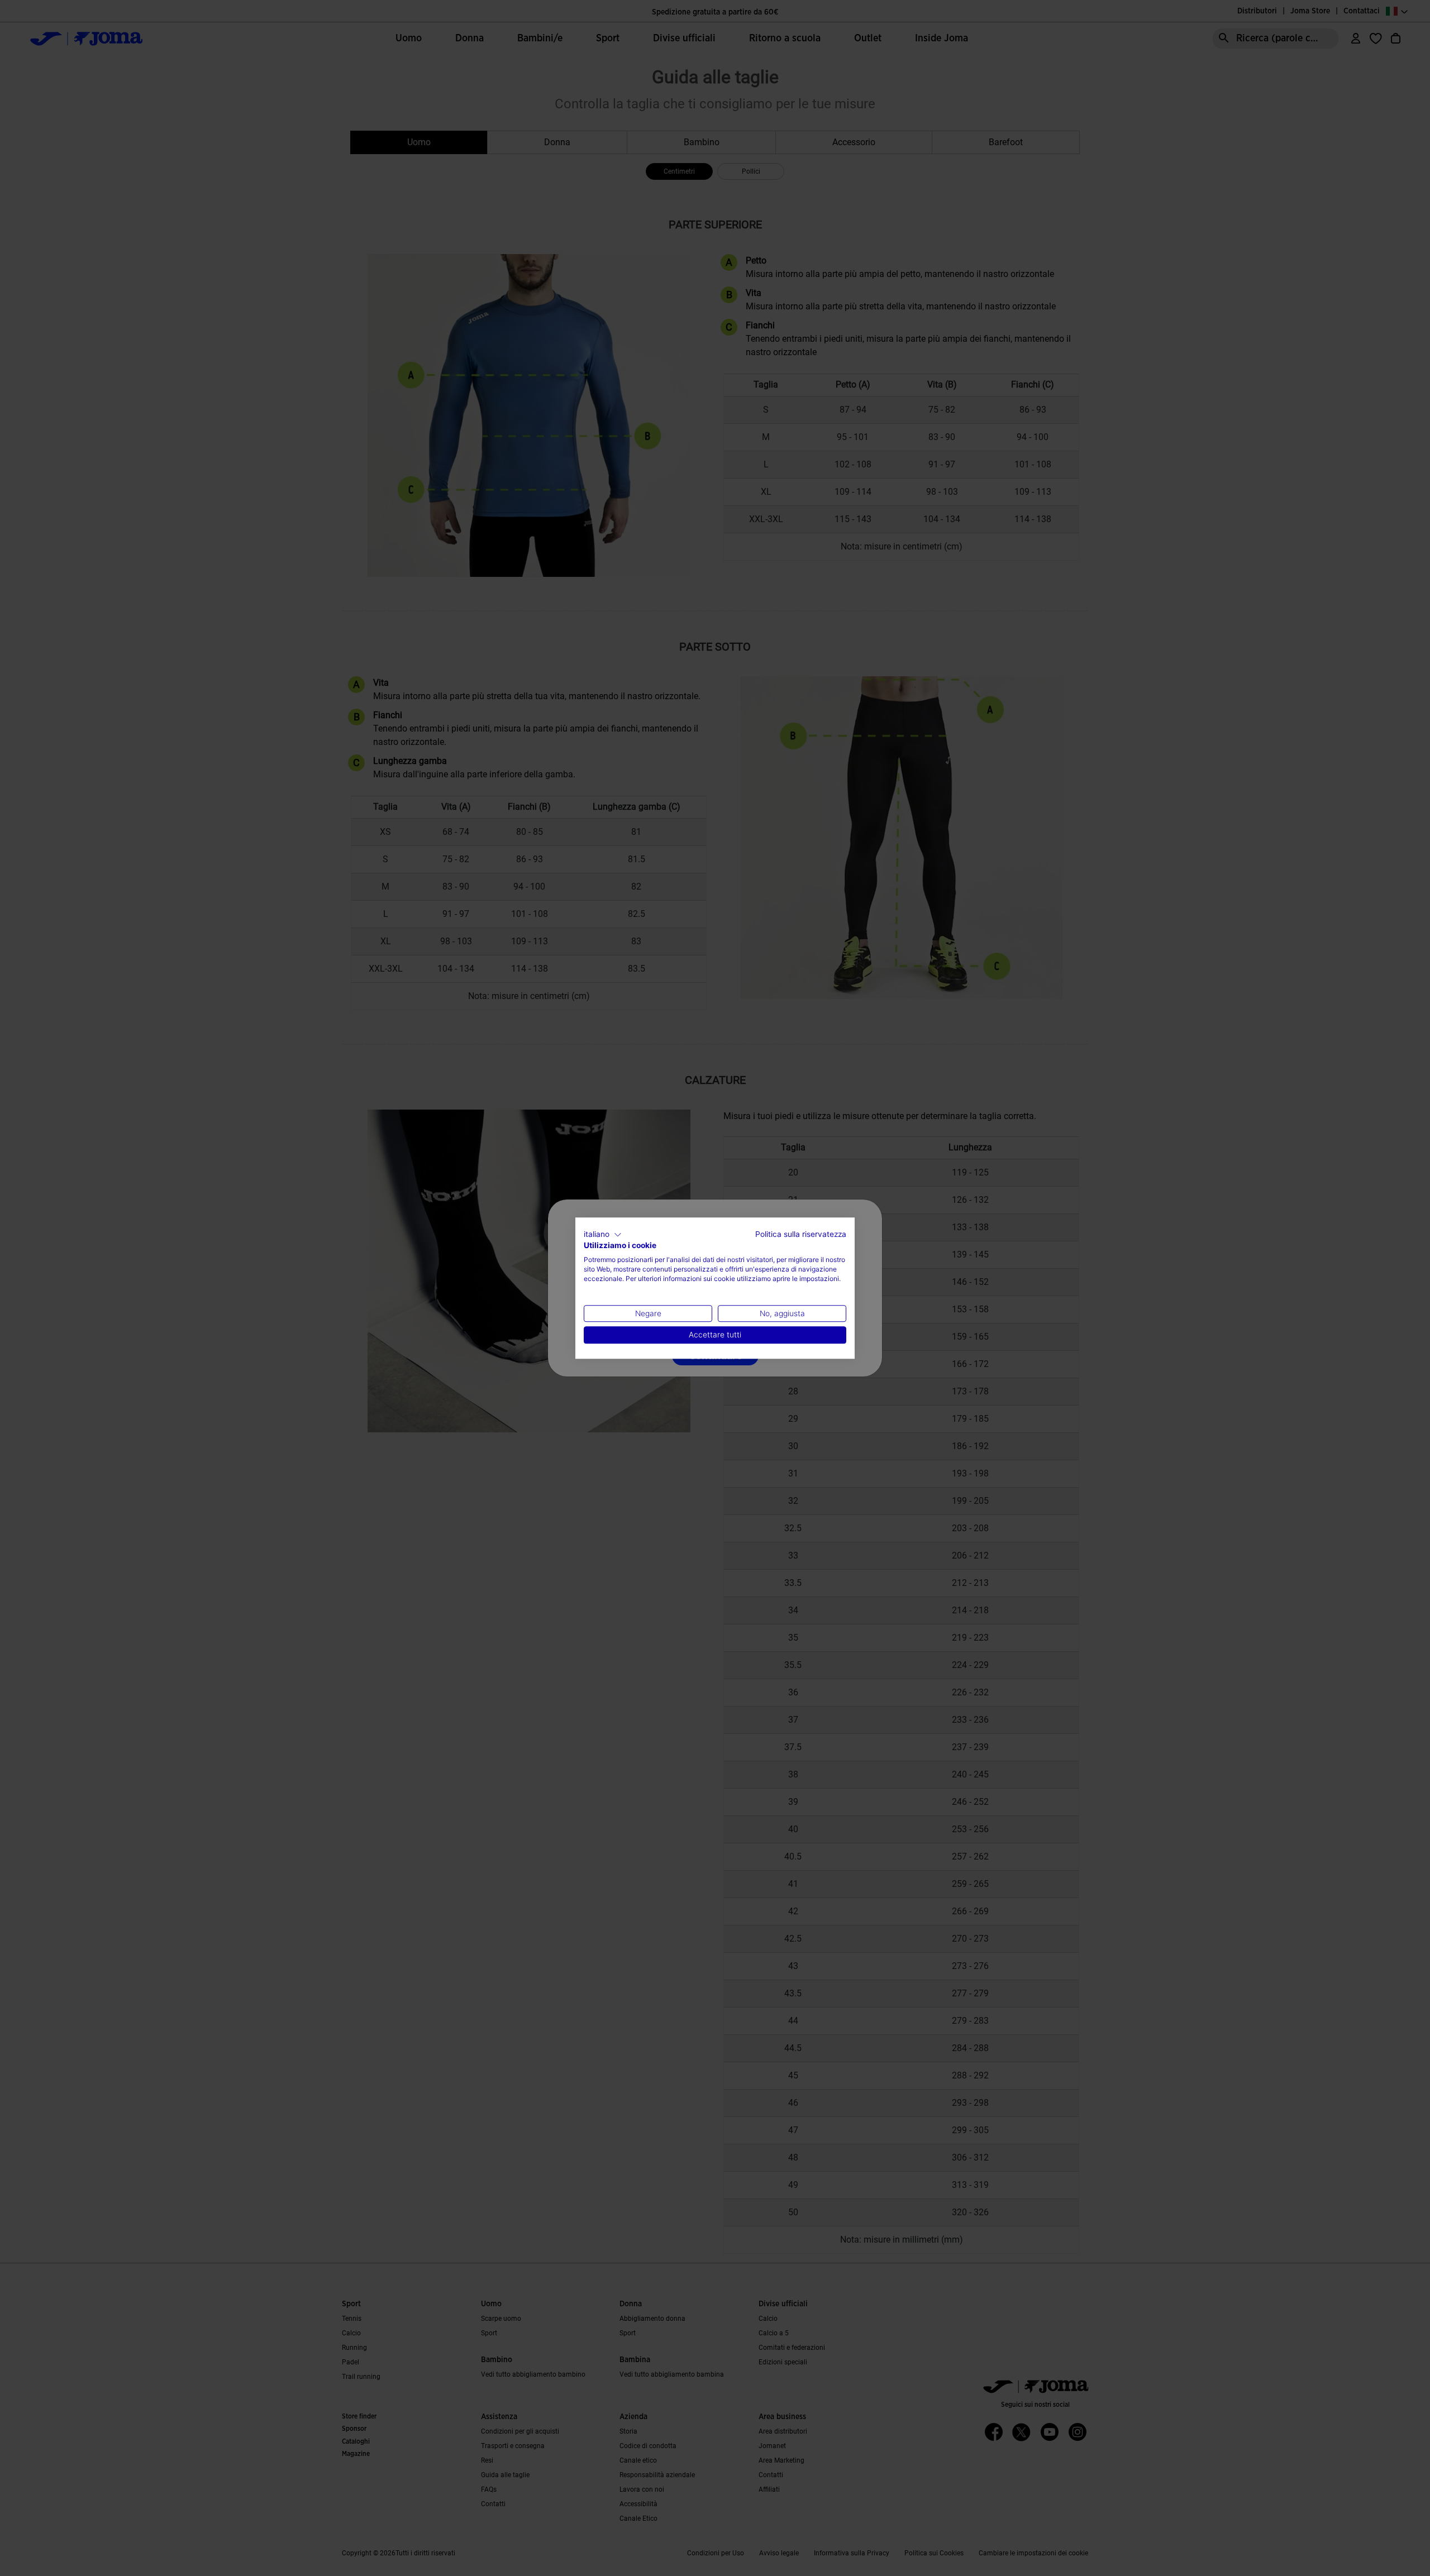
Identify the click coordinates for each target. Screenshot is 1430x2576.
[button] (603, 1235)
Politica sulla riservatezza (801, 1234)
